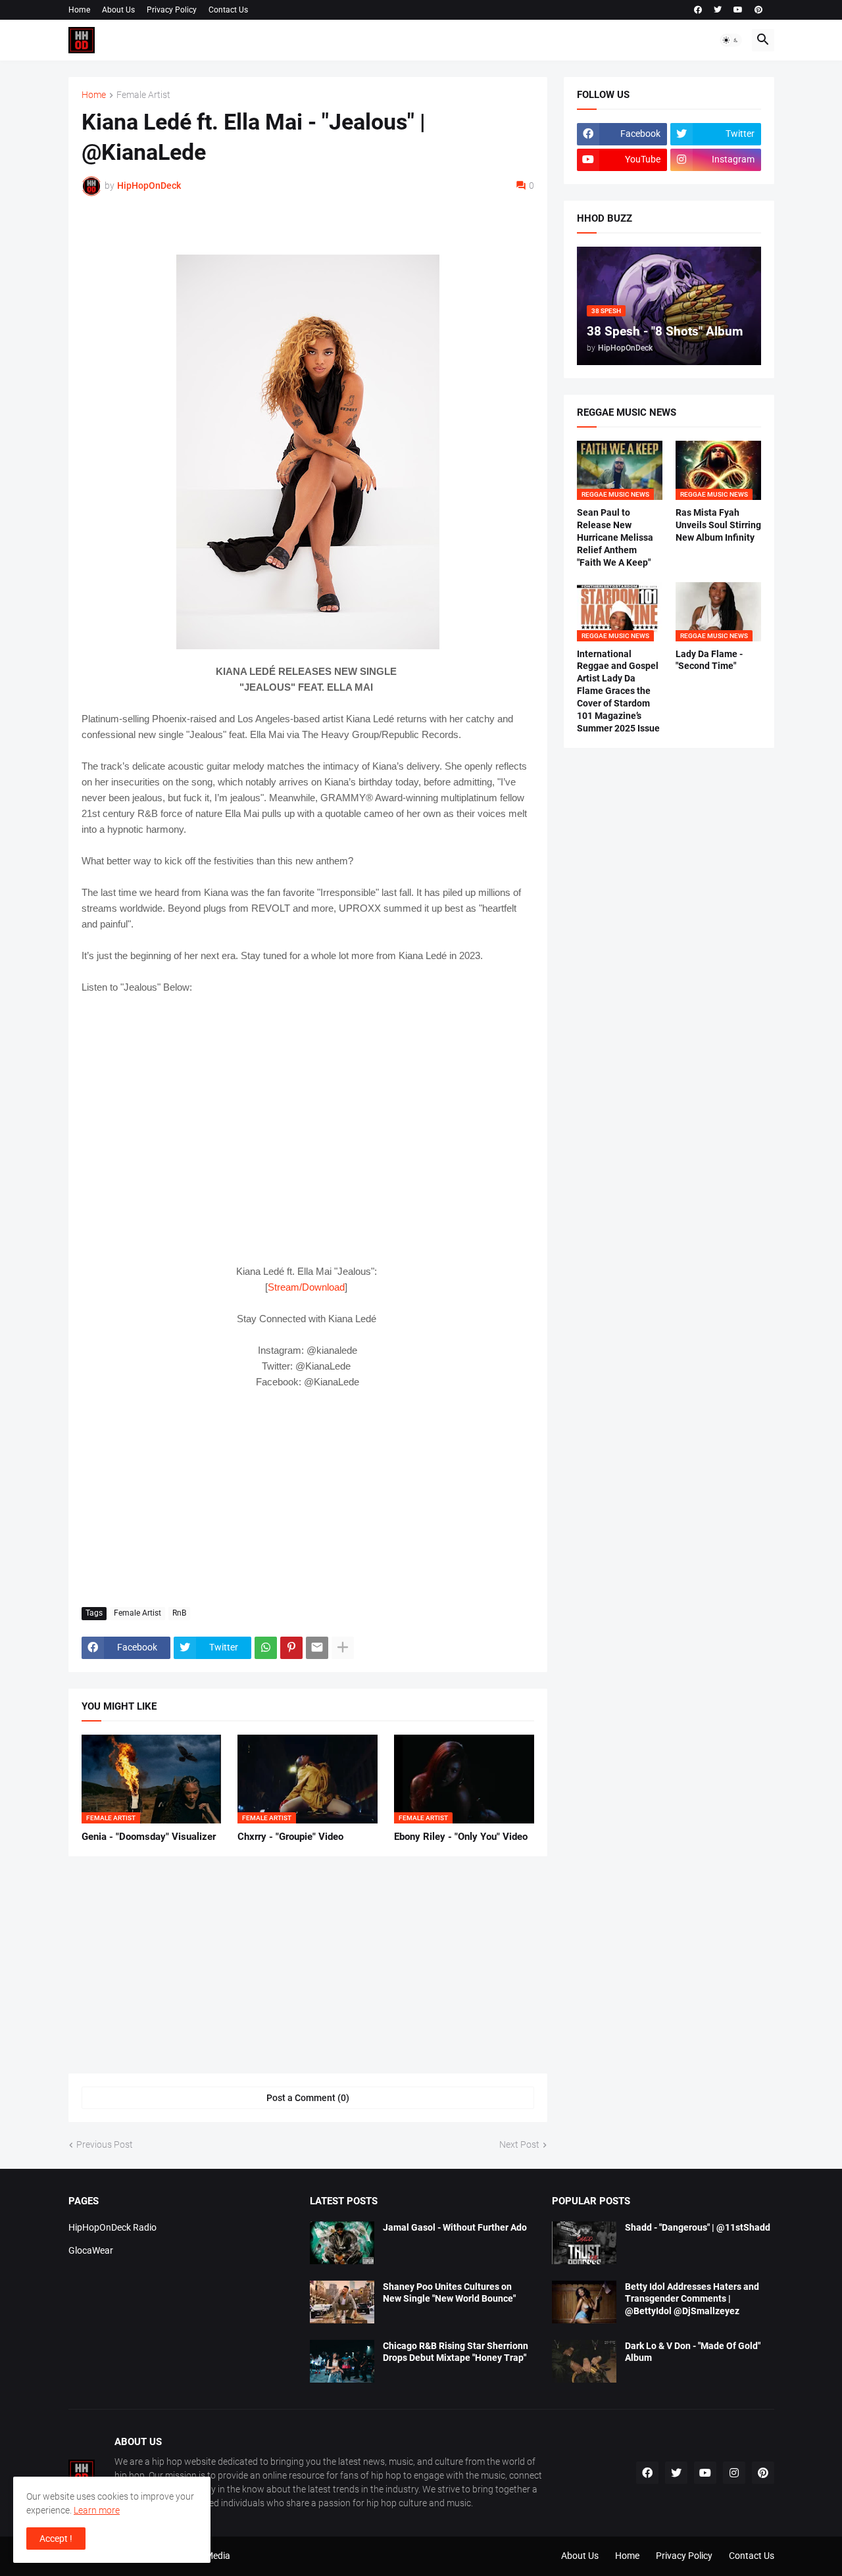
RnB (179, 1613)
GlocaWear (91, 2250)
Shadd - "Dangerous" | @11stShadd (698, 2227)
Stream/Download (306, 1287)
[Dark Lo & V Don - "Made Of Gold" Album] (584, 2361)
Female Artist (143, 95)
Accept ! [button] (56, 2539)
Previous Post (105, 2144)
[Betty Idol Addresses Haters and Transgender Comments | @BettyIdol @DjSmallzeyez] (584, 2302)
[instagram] (734, 2473)
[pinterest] (758, 10)
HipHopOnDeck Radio (112, 2227)
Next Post (519, 2144)
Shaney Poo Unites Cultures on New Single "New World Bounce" (449, 2293)
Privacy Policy (172, 10)
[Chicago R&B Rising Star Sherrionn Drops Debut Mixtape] (342, 2361)
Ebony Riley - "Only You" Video (461, 1837)
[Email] (317, 1648)
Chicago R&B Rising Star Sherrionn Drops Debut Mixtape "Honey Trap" (456, 2352)
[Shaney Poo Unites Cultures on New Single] (342, 2302)
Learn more (97, 2510)
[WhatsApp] (266, 1648)
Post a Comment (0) (308, 2098)
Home (79, 10)
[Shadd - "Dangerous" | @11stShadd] (584, 2243)
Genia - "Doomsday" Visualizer (149, 1837)
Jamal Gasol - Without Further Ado (455, 2227)
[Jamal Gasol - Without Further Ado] (342, 2243)
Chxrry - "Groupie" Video (290, 1837)
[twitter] (718, 10)
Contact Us (228, 10)
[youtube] (738, 10)
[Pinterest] (291, 1648)
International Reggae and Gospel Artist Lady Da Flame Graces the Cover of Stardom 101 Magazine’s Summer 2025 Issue (618, 691)
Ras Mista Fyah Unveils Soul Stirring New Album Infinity (718, 525)
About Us (118, 10)
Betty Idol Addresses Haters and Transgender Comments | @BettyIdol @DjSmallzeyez (692, 2299)
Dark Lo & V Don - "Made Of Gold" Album (693, 2352)
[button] (731, 40)
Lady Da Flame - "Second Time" (709, 660)
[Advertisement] (308, 1499)
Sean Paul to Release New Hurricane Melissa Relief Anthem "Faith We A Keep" (615, 537)
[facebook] (698, 10)
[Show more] (343, 1648)
